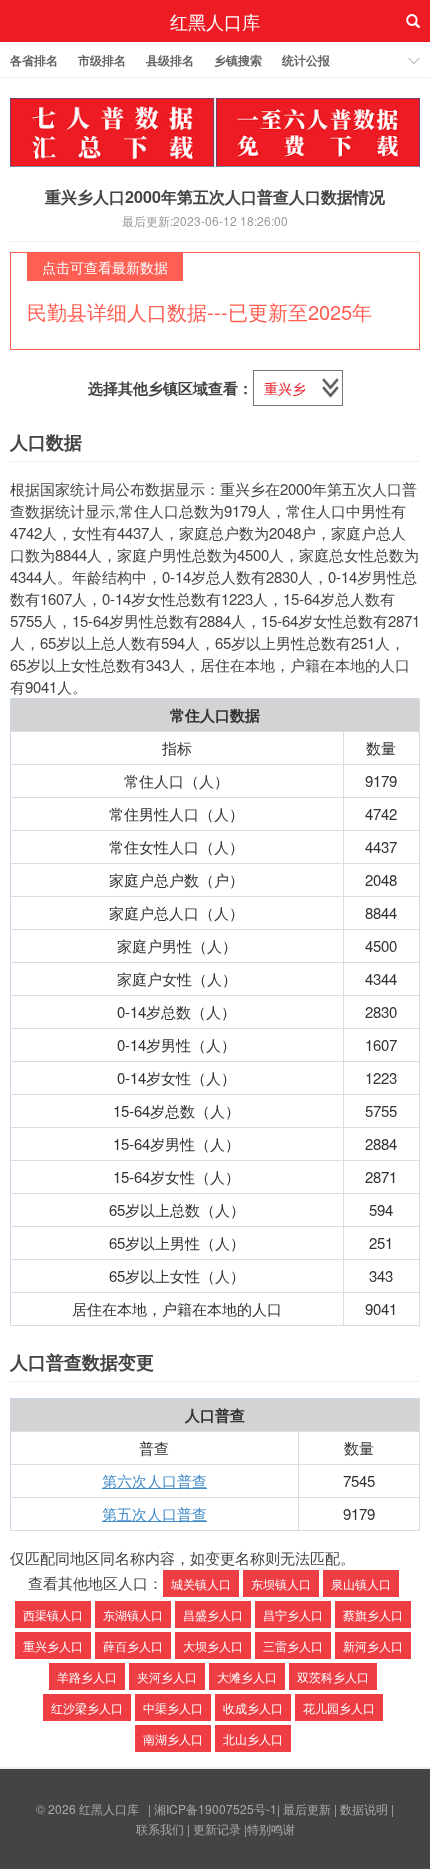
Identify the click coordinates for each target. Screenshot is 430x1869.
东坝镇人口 (281, 1583)
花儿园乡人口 (339, 1707)
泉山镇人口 (361, 1583)
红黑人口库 (215, 21)
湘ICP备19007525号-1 (215, 1808)
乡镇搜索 (238, 60)
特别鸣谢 (271, 1828)
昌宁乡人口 (293, 1614)
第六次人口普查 (154, 1480)
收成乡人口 (253, 1707)
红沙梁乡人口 (87, 1707)
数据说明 (364, 1808)
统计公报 (306, 60)
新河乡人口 (373, 1645)
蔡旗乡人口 (373, 1614)
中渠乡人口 (173, 1707)
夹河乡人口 (167, 1676)
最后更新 (307, 1808)
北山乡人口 (253, 1738)
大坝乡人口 (213, 1645)
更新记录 (217, 1828)
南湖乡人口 (173, 1738)
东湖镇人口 (133, 1614)
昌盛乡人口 (213, 1614)
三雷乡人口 (293, 1645)
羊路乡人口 (87, 1676)
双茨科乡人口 (333, 1676)
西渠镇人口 (53, 1614)
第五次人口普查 (154, 1513)
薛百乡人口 (133, 1645)
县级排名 (170, 60)
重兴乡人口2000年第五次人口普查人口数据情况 (215, 196)
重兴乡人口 (53, 1645)
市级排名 (102, 60)
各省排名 (34, 60)
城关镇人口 (201, 1583)
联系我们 (160, 1828)
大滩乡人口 (247, 1676)
